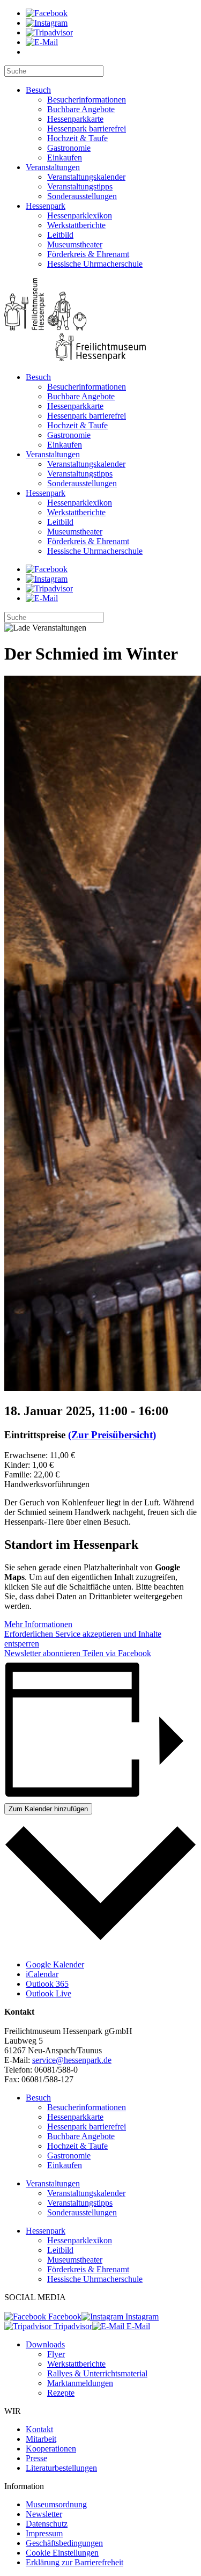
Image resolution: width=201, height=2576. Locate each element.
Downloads (45, 2344)
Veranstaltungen (53, 167)
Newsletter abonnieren (42, 1653)
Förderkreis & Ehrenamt (88, 254)
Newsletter (44, 2514)
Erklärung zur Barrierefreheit (75, 2562)
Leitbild (60, 235)
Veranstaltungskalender (86, 177)
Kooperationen (51, 2449)
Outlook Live (49, 1993)
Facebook (64, 2317)
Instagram (141, 2317)
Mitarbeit (41, 2439)
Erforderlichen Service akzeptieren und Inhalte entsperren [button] (83, 1639)
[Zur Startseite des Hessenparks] (100, 321)
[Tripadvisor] (49, 32)
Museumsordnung (56, 2504)
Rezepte (61, 2393)
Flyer (56, 2354)
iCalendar (42, 1974)
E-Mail (137, 2326)
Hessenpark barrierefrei (87, 129)
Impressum (44, 2533)
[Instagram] (47, 23)
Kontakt (39, 2429)
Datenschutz (47, 2524)
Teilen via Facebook (116, 1653)
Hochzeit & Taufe (77, 138)
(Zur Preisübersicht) (112, 1435)
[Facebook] (47, 13)
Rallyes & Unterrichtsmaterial (97, 2373)
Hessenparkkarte (75, 119)
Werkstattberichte (76, 225)
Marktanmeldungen (80, 2383)
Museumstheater (75, 244)
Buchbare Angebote (81, 109)
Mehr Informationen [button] (38, 1624)
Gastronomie (69, 148)
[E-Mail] (42, 42)
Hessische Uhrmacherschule (95, 264)
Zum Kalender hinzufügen (48, 1809)
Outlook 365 (47, 1984)
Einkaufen (65, 158)
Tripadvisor (72, 2326)
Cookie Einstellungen (62, 2553)
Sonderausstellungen (82, 196)
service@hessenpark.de (72, 2060)
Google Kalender (55, 1964)
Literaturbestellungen (61, 2468)
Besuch (38, 90)
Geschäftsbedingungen (64, 2543)
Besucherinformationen (87, 100)
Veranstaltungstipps (80, 186)
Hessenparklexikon (80, 215)
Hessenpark (46, 206)
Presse (36, 2458)
